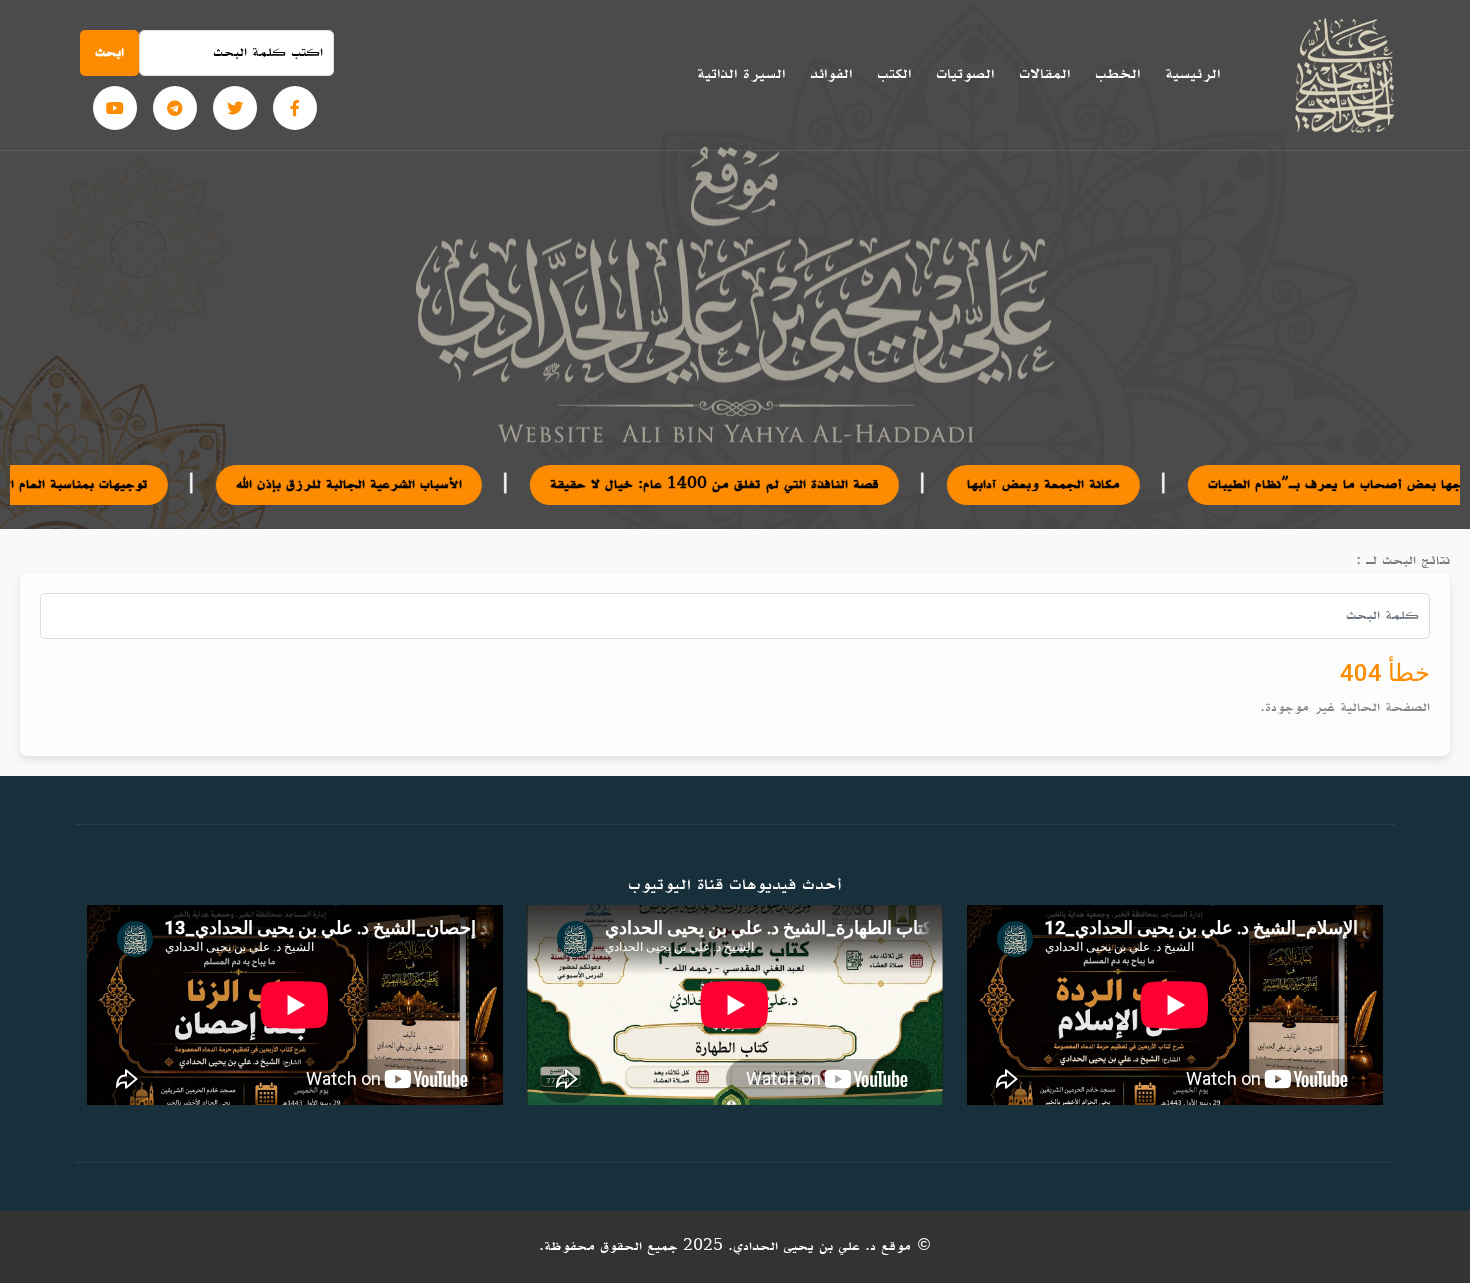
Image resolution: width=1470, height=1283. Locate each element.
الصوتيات (965, 74)
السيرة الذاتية (741, 74)
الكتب (894, 74)
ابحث (109, 52)
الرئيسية (1192, 74)
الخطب (1117, 74)
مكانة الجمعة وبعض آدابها (978, 484)
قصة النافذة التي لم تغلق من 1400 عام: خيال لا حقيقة (649, 484)
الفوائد (831, 74)
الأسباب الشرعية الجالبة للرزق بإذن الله (284, 484)
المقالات (1044, 74)
